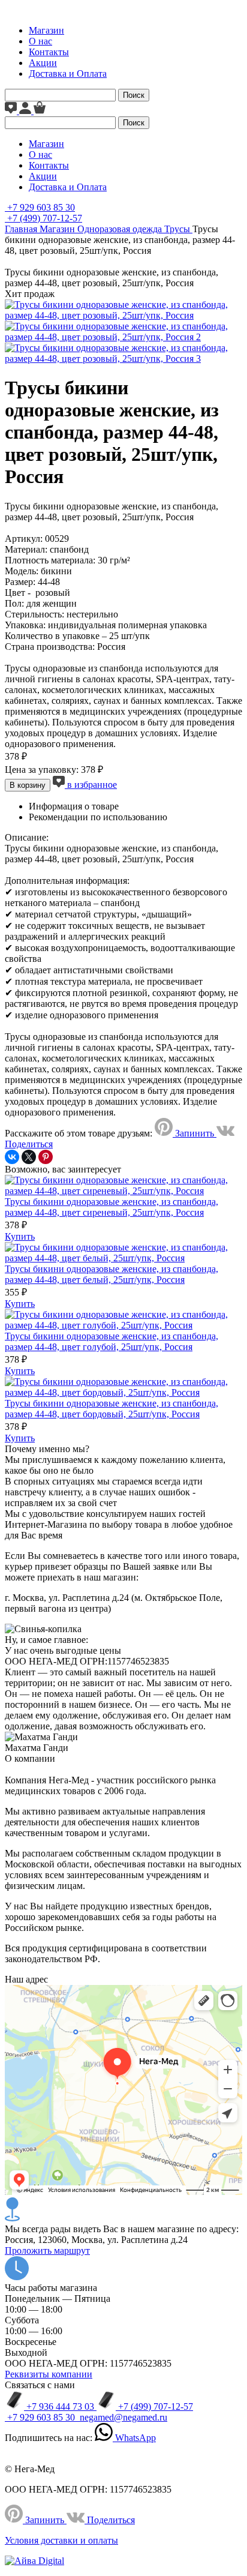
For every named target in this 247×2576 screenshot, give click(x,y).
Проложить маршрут (47, 2250)
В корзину (28, 785)
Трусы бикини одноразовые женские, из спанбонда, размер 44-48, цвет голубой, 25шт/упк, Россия (112, 1341)
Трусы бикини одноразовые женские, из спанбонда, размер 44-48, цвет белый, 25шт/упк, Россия (112, 1274)
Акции (43, 63)
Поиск (134, 95)
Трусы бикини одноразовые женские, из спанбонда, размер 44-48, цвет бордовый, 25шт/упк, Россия (112, 1409)
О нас (40, 41)
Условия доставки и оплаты (61, 2540)
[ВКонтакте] (12, 1157)
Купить (20, 1236)
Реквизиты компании (49, 2374)
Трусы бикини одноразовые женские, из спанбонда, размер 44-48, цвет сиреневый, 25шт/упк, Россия (112, 1207)
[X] (29, 1157)
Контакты (49, 52)
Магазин (46, 30)
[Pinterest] (46, 1157)
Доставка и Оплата (68, 74)
